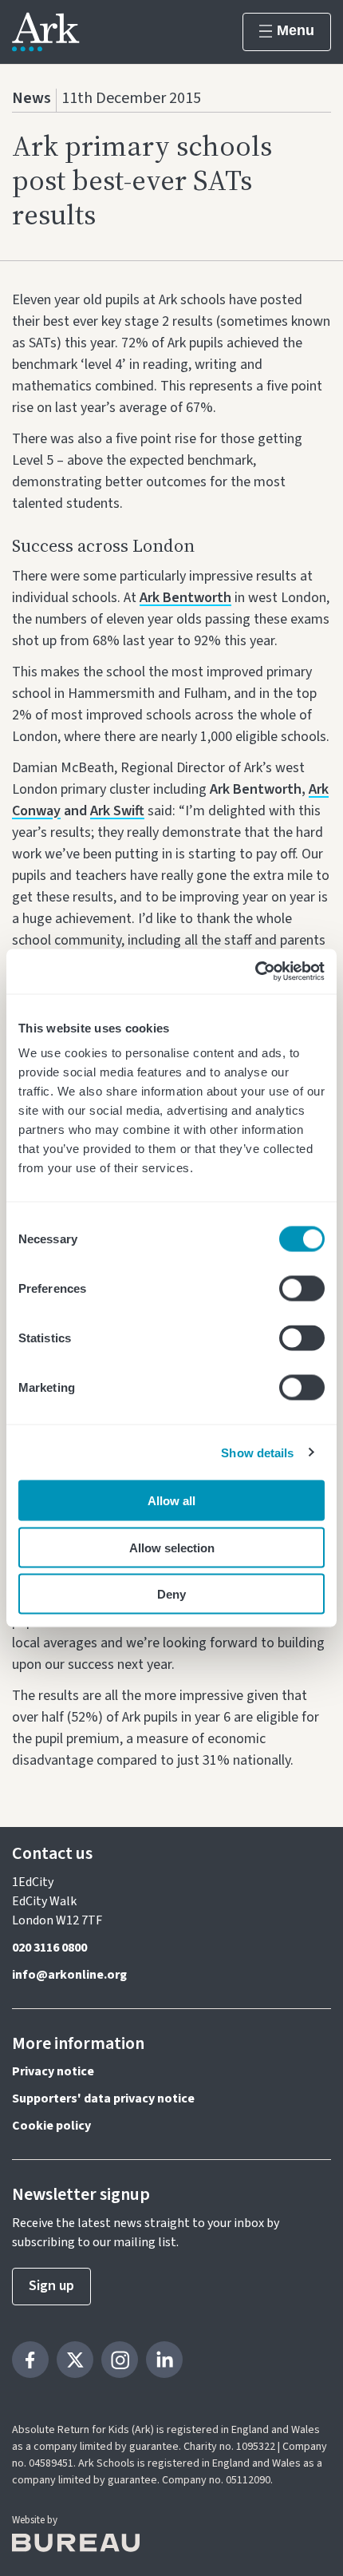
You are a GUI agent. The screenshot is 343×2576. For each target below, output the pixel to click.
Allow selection (172, 1547)
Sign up (51, 2286)
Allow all (171, 1501)
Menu (296, 30)
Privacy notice (53, 2071)
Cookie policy (51, 2126)
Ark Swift (117, 811)
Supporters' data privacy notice (103, 2098)
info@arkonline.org (69, 1975)
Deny (171, 1594)
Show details (257, 1452)
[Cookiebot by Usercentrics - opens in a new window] (255, 972)
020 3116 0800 (49, 1948)
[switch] (302, 1289)
